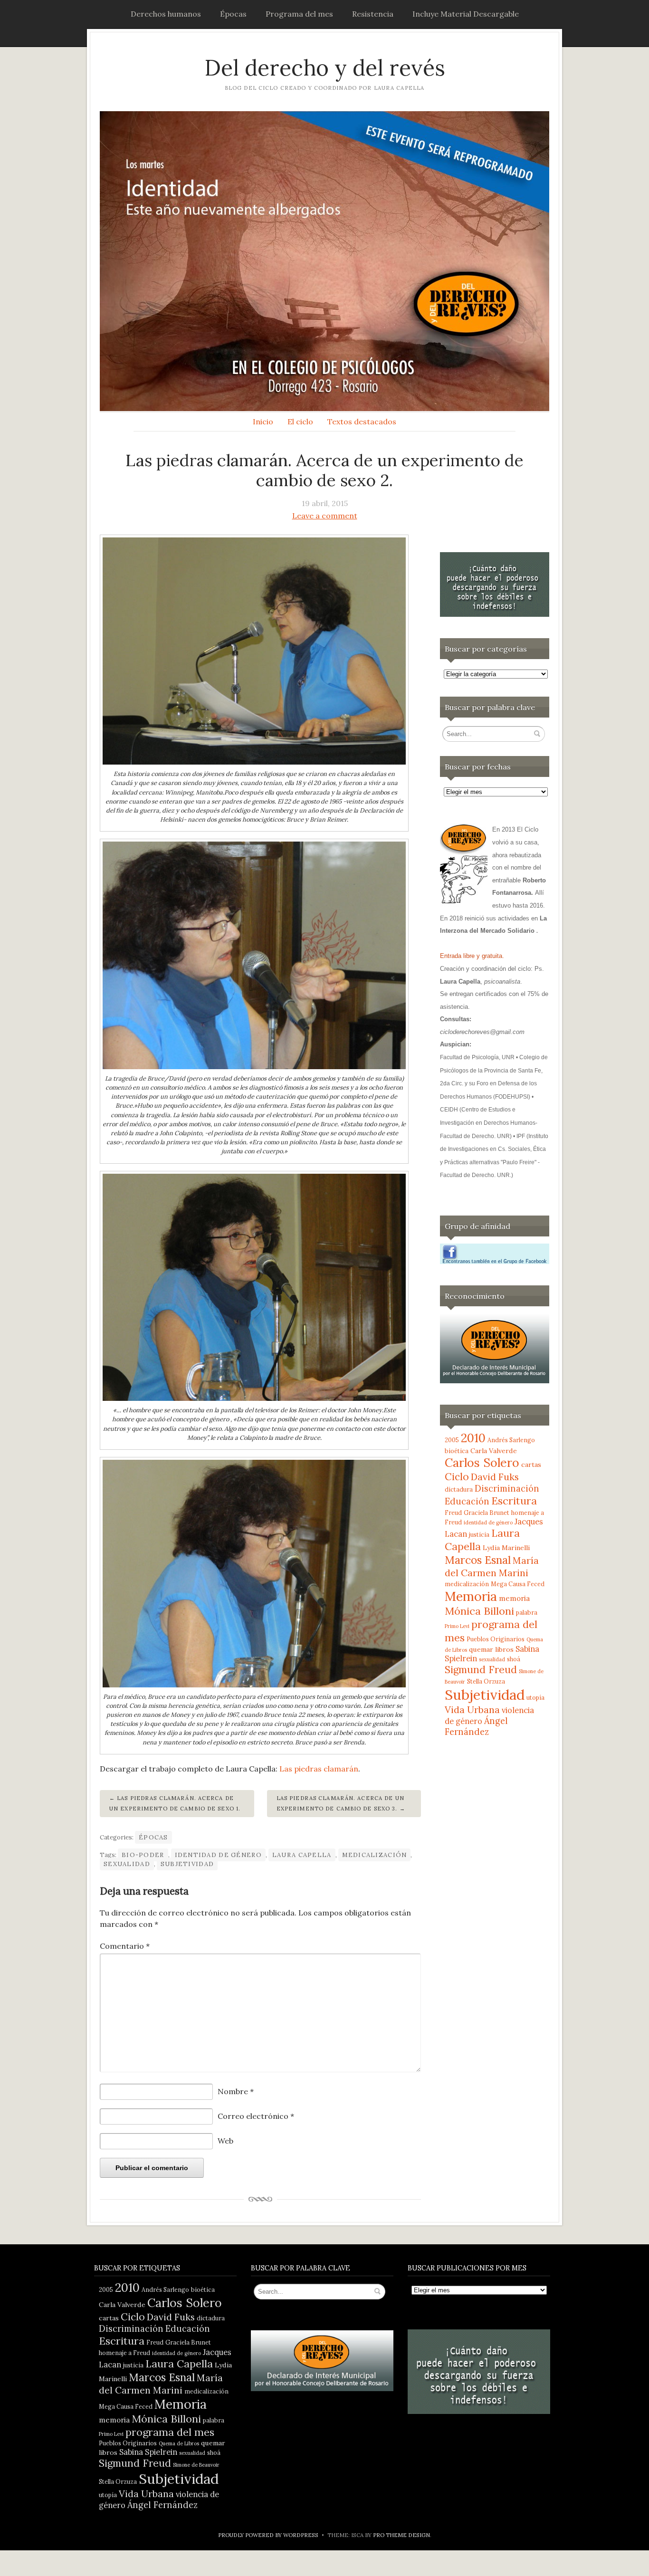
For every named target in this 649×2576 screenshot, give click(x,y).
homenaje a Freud (124, 2353)
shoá (514, 1659)
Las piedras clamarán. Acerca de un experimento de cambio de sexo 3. (340, 1803)
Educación (467, 1501)
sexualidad (127, 1864)
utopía (535, 1697)
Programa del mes (299, 14)
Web (225, 2141)
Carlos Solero (482, 1463)
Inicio (263, 421)
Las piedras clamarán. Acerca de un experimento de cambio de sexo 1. (175, 1803)
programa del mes (170, 2432)
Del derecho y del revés (325, 68)
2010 (473, 1438)
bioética (457, 1451)
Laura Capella (302, 1855)
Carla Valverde (494, 1451)
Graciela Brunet (487, 1513)
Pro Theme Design (401, 2535)
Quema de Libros (179, 2443)
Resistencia (373, 14)
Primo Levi (457, 1626)
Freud (453, 1513)
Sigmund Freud (481, 1670)
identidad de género (218, 1855)
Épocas (233, 14)
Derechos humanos (166, 14)
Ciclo (457, 1477)
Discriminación (507, 1489)
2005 (452, 1440)
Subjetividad (187, 1864)
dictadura (459, 1489)
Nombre (236, 2091)
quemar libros (491, 1649)
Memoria (471, 1596)
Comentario (125, 1946)
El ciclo (300, 421)
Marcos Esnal (478, 1560)
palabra (527, 1612)
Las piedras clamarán (319, 1769)
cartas (531, 1465)
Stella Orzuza (486, 1681)
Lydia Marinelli (506, 1548)
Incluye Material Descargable (466, 14)
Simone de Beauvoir (196, 2465)
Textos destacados (362, 421)
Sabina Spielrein (148, 2452)
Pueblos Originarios (496, 1639)
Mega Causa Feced (518, 1584)
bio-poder (143, 1855)
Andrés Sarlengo (511, 1440)
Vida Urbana (472, 1709)
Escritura (514, 1501)
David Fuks (495, 1477)
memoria (514, 1598)
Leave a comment (325, 516)
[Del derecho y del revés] (324, 261)
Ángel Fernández (476, 1726)
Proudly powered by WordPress (268, 2535)
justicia (479, 1534)
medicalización (375, 1855)
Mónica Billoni (479, 1611)
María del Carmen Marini (492, 1566)
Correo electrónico (256, 2116)
